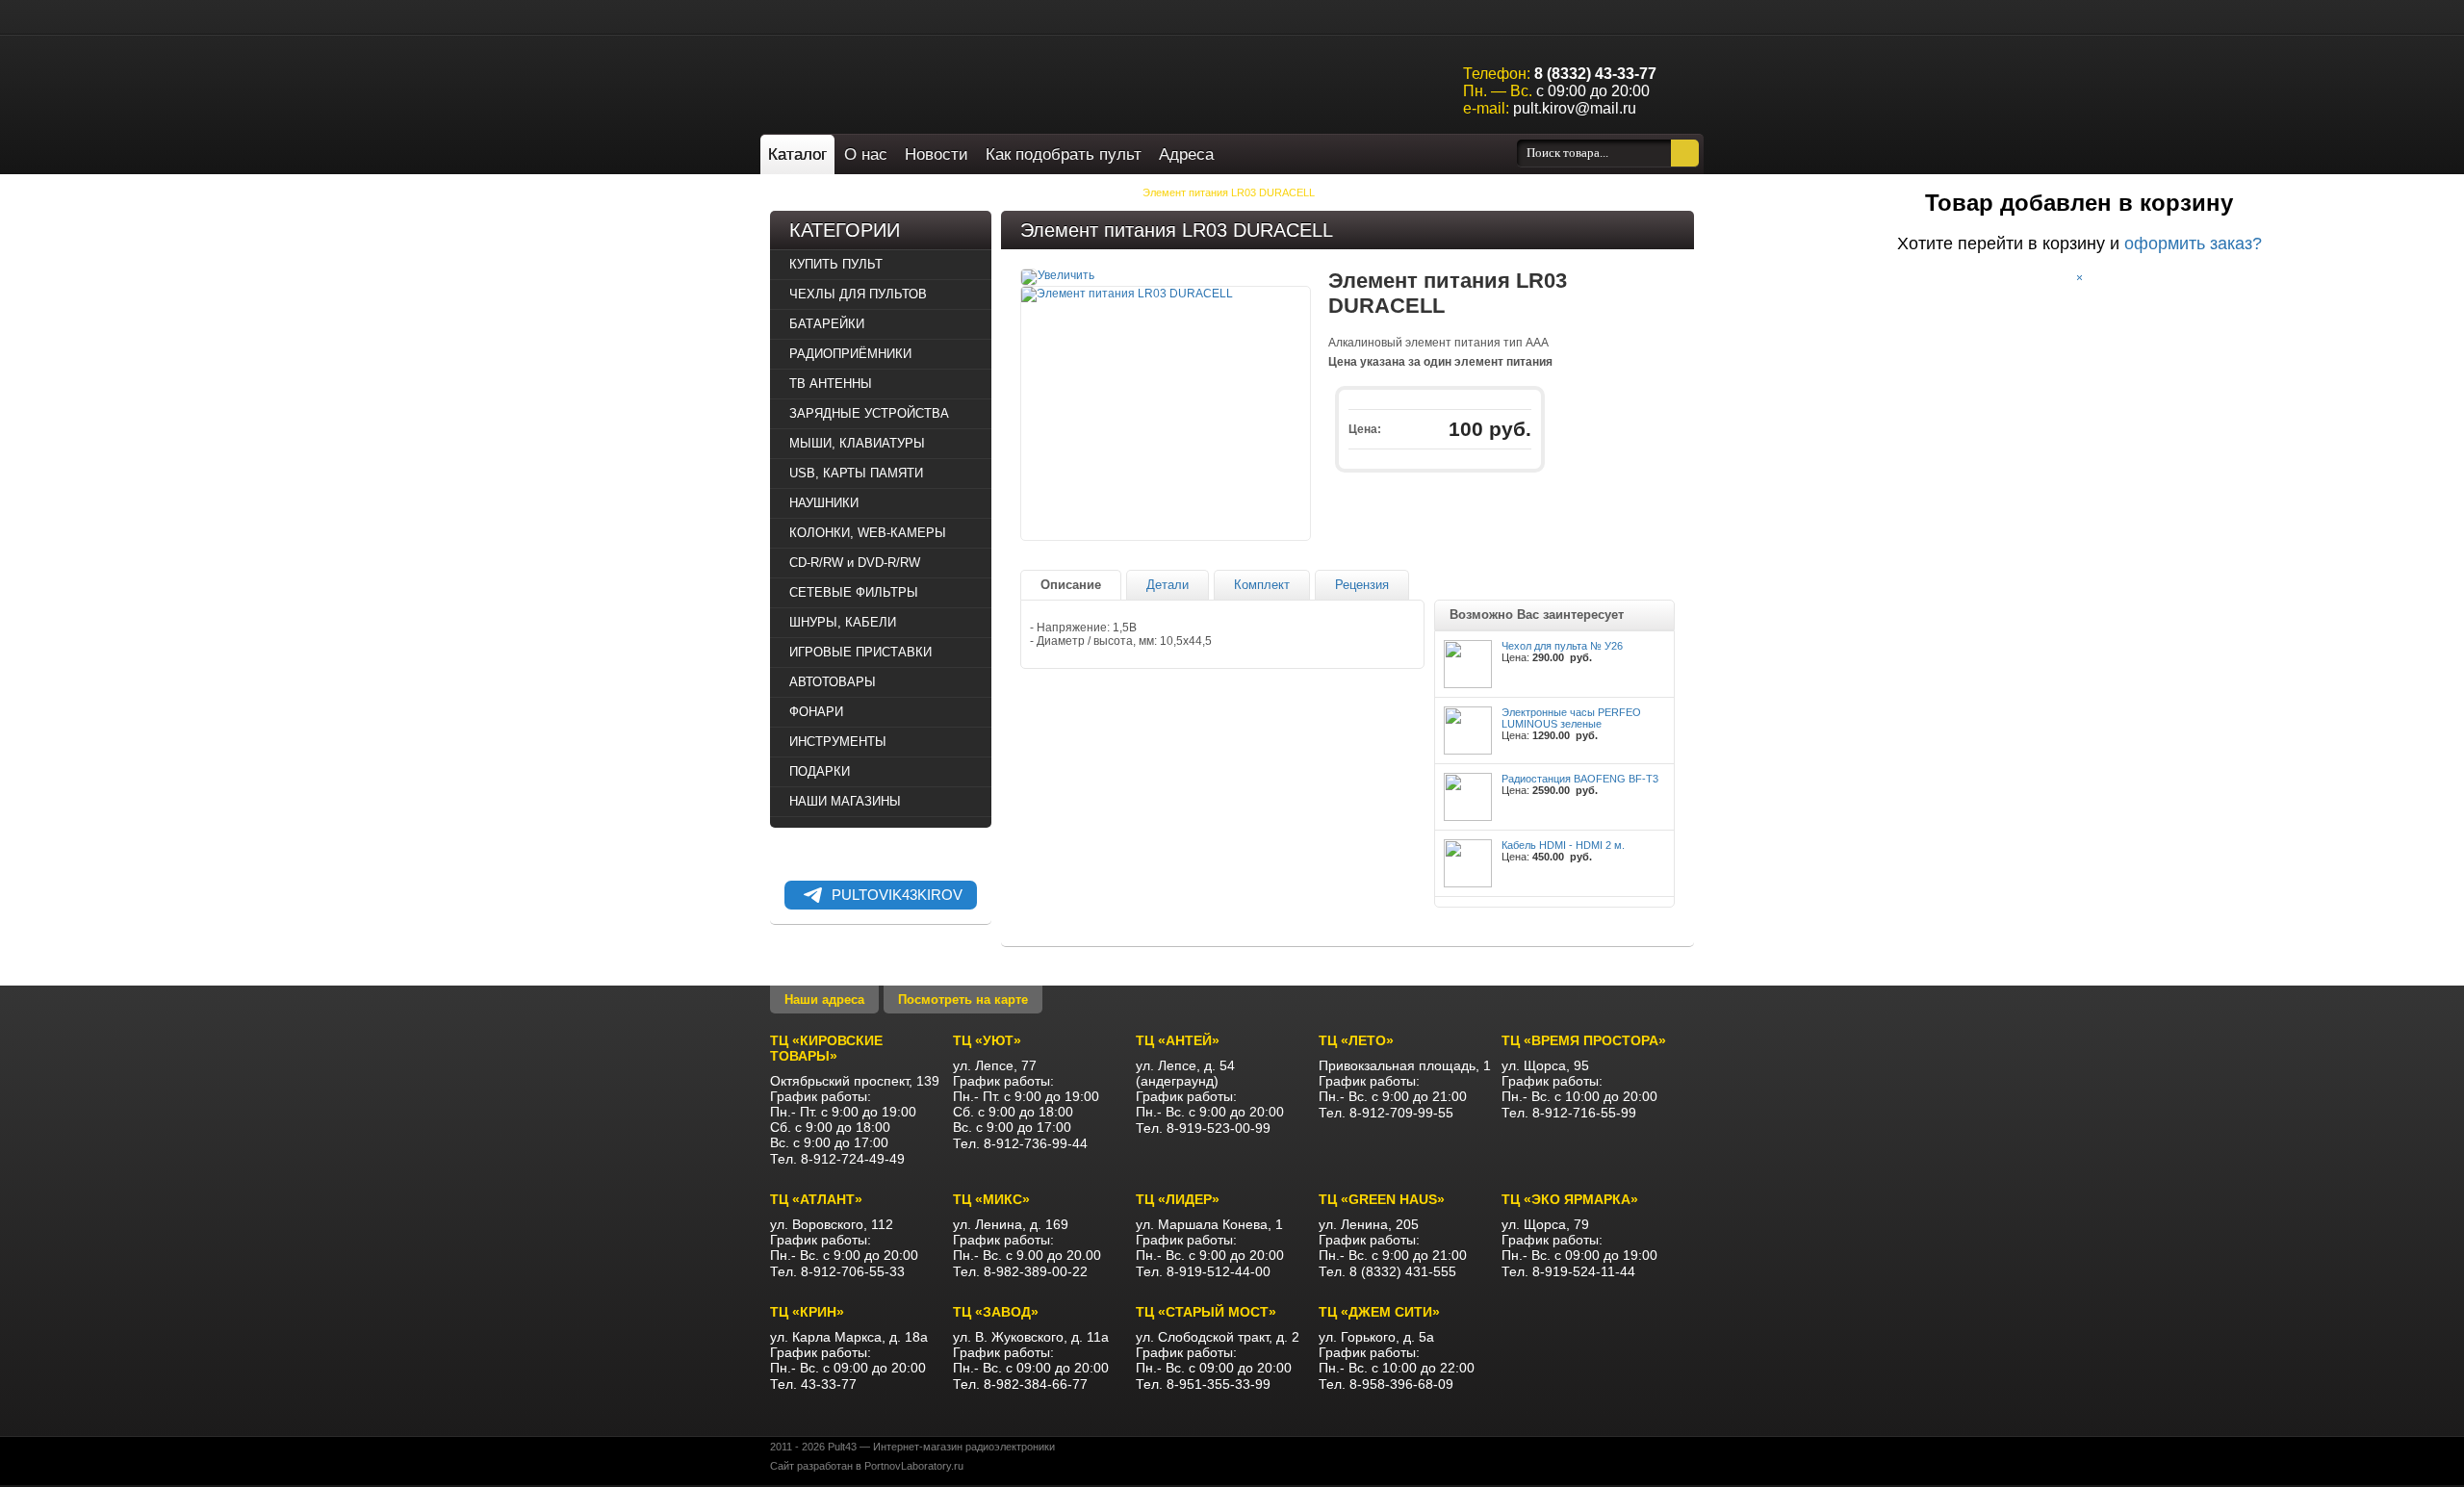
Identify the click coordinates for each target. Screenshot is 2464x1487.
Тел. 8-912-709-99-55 (1386, 1113)
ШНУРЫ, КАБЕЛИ (843, 622)
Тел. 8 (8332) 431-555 (1387, 1271)
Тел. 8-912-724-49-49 (837, 1159)
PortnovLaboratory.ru (914, 1466)
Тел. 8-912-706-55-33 (837, 1271)
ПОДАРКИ (820, 771)
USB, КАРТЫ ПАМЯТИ (856, 473)
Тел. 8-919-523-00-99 (1203, 1128)
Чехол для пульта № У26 (1562, 646)
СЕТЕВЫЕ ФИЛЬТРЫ (854, 592)
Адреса (1186, 154)
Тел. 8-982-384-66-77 (1020, 1384)
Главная (814, 192)
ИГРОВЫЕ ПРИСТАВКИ (860, 652)
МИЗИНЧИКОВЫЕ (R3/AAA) (1055, 192)
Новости (937, 154)
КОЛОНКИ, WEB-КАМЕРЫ (868, 533)
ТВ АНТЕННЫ (831, 384)
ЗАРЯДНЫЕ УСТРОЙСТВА (869, 413)
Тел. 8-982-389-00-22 (1020, 1271)
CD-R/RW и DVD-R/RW (855, 563)
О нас (866, 154)
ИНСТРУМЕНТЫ (838, 742)
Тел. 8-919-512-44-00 (1203, 1271)
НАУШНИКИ (824, 503)
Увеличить (1066, 275)
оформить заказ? (2193, 244)
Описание (1071, 585)
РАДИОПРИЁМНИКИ (850, 354)
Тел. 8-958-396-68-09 (1386, 1384)
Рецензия (1362, 585)
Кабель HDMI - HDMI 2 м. (1563, 845)
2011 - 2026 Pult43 (813, 1447)
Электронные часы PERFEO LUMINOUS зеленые (1571, 718)
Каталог (797, 154)
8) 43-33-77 (1595, 74)
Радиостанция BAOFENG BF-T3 (1580, 779)
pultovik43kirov (897, 895)
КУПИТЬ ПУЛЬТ (836, 264)
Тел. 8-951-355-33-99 (1203, 1384)
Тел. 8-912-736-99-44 (1020, 1143)
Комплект (1262, 585)
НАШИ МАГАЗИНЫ (845, 801)
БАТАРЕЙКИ (938, 192)
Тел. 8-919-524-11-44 (1568, 1271)
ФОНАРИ (816, 712)
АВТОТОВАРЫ (833, 682)
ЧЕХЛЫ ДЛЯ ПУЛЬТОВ (858, 294)
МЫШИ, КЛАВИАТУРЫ (857, 443)
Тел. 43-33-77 (813, 1384)
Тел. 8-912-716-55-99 (1569, 1113)
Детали (1168, 585)
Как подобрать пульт (1064, 154)
